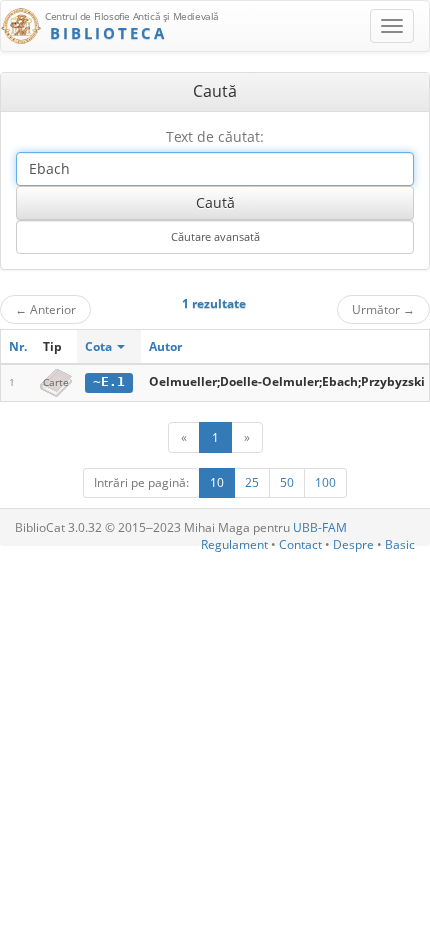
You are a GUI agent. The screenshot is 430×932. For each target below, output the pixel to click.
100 (325, 482)
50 (287, 482)
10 (217, 482)
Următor (383, 309)
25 (252, 482)
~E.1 (109, 381)
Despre (353, 544)
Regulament (234, 544)
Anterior (45, 309)
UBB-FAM (320, 527)
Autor (165, 346)
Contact (300, 544)
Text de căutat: (215, 136)
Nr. (18, 346)
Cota (100, 346)
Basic (400, 544)
